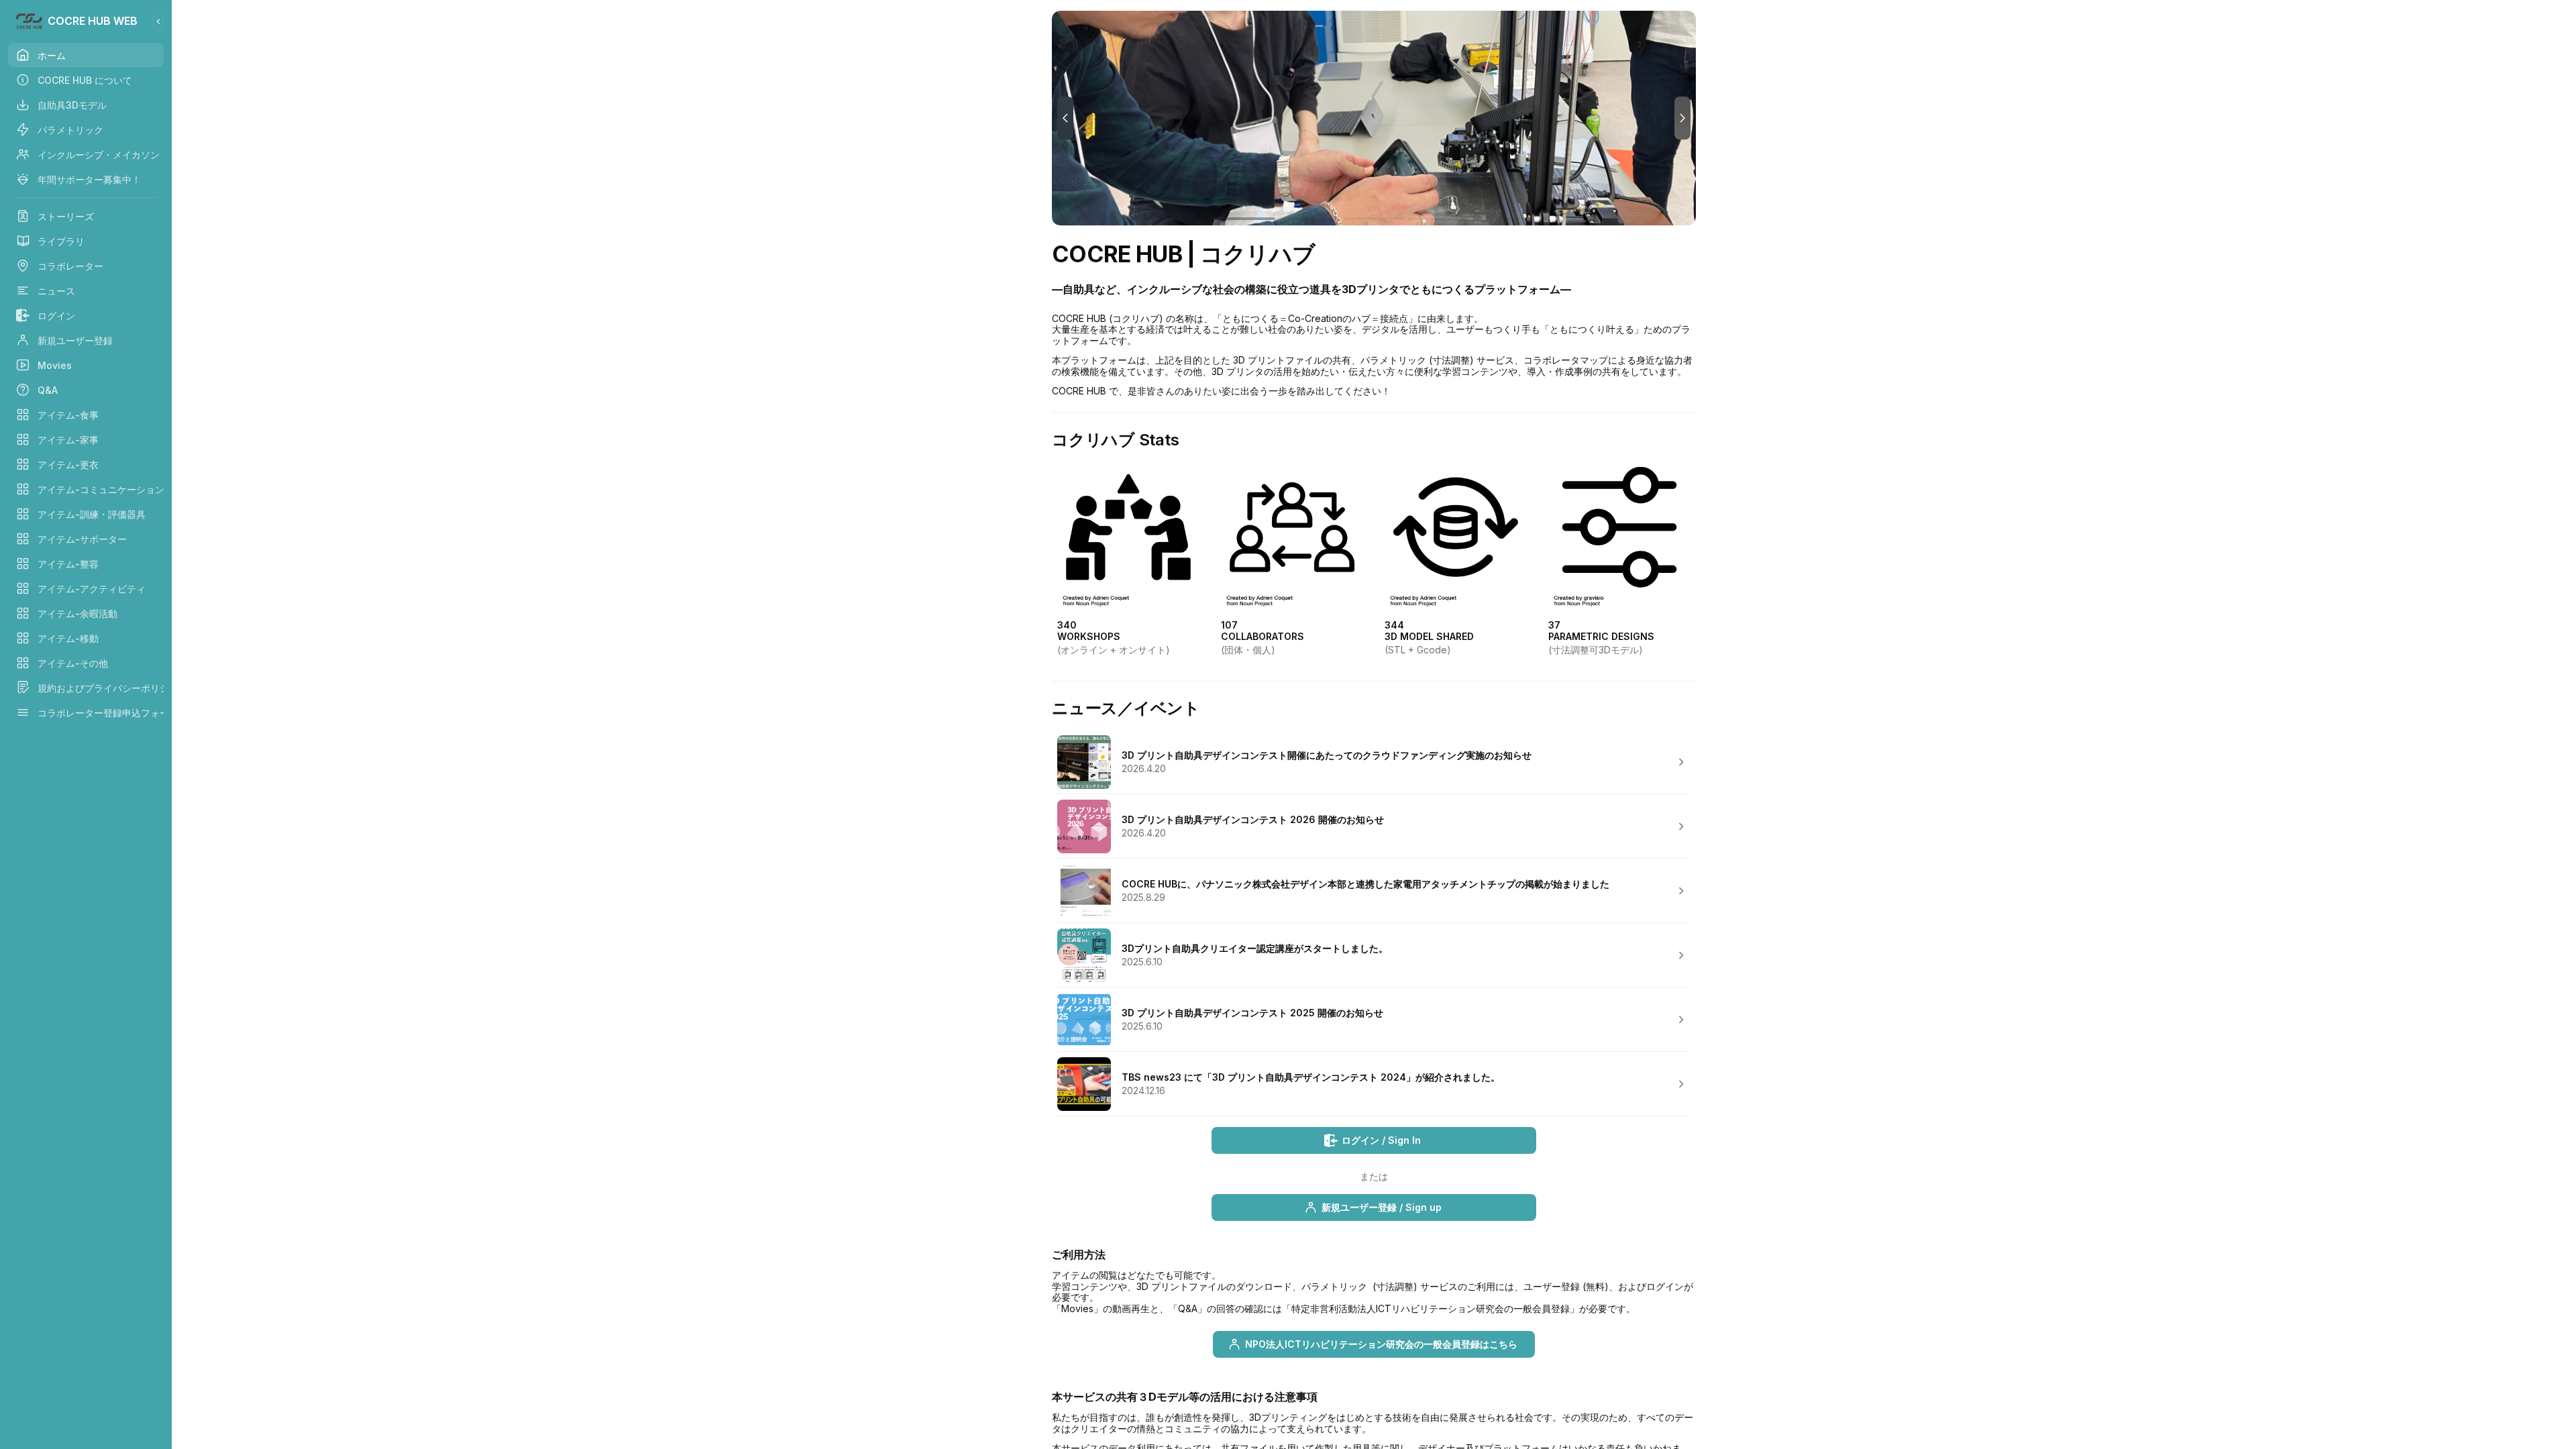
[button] (1374, 762)
